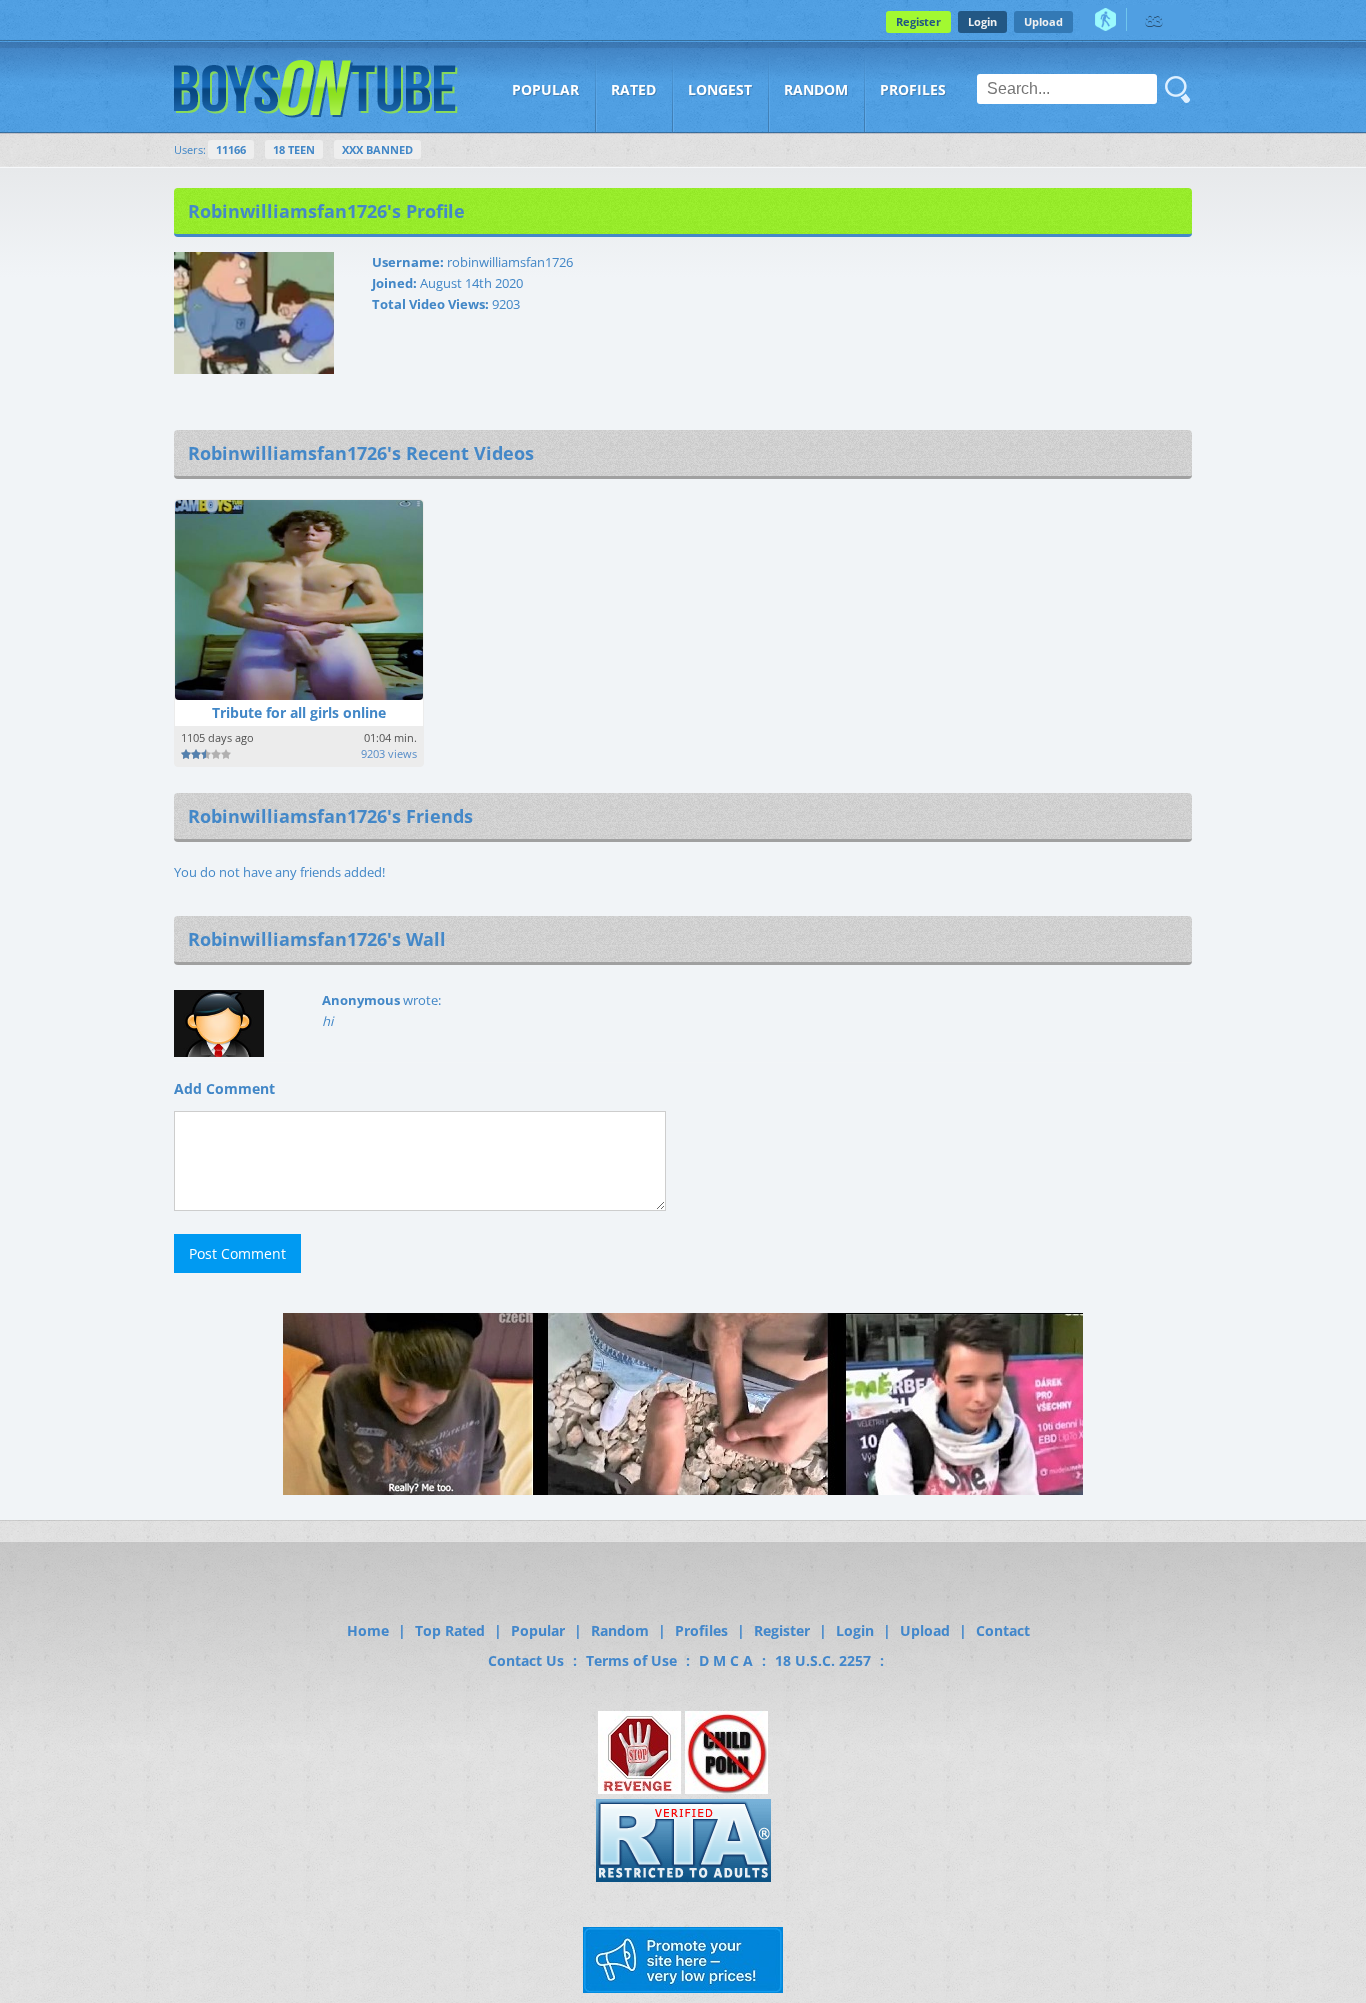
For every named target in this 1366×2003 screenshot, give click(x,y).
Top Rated (450, 1630)
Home (368, 1630)
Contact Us (526, 1660)
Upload (1043, 21)
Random (816, 89)
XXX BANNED (377, 149)
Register (918, 21)
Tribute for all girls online (299, 712)
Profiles (913, 89)
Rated (633, 89)
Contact (1003, 1630)
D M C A (726, 1660)
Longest (720, 89)
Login (982, 21)
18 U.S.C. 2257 (823, 1660)
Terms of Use (631, 1660)
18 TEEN (294, 149)
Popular (545, 89)
